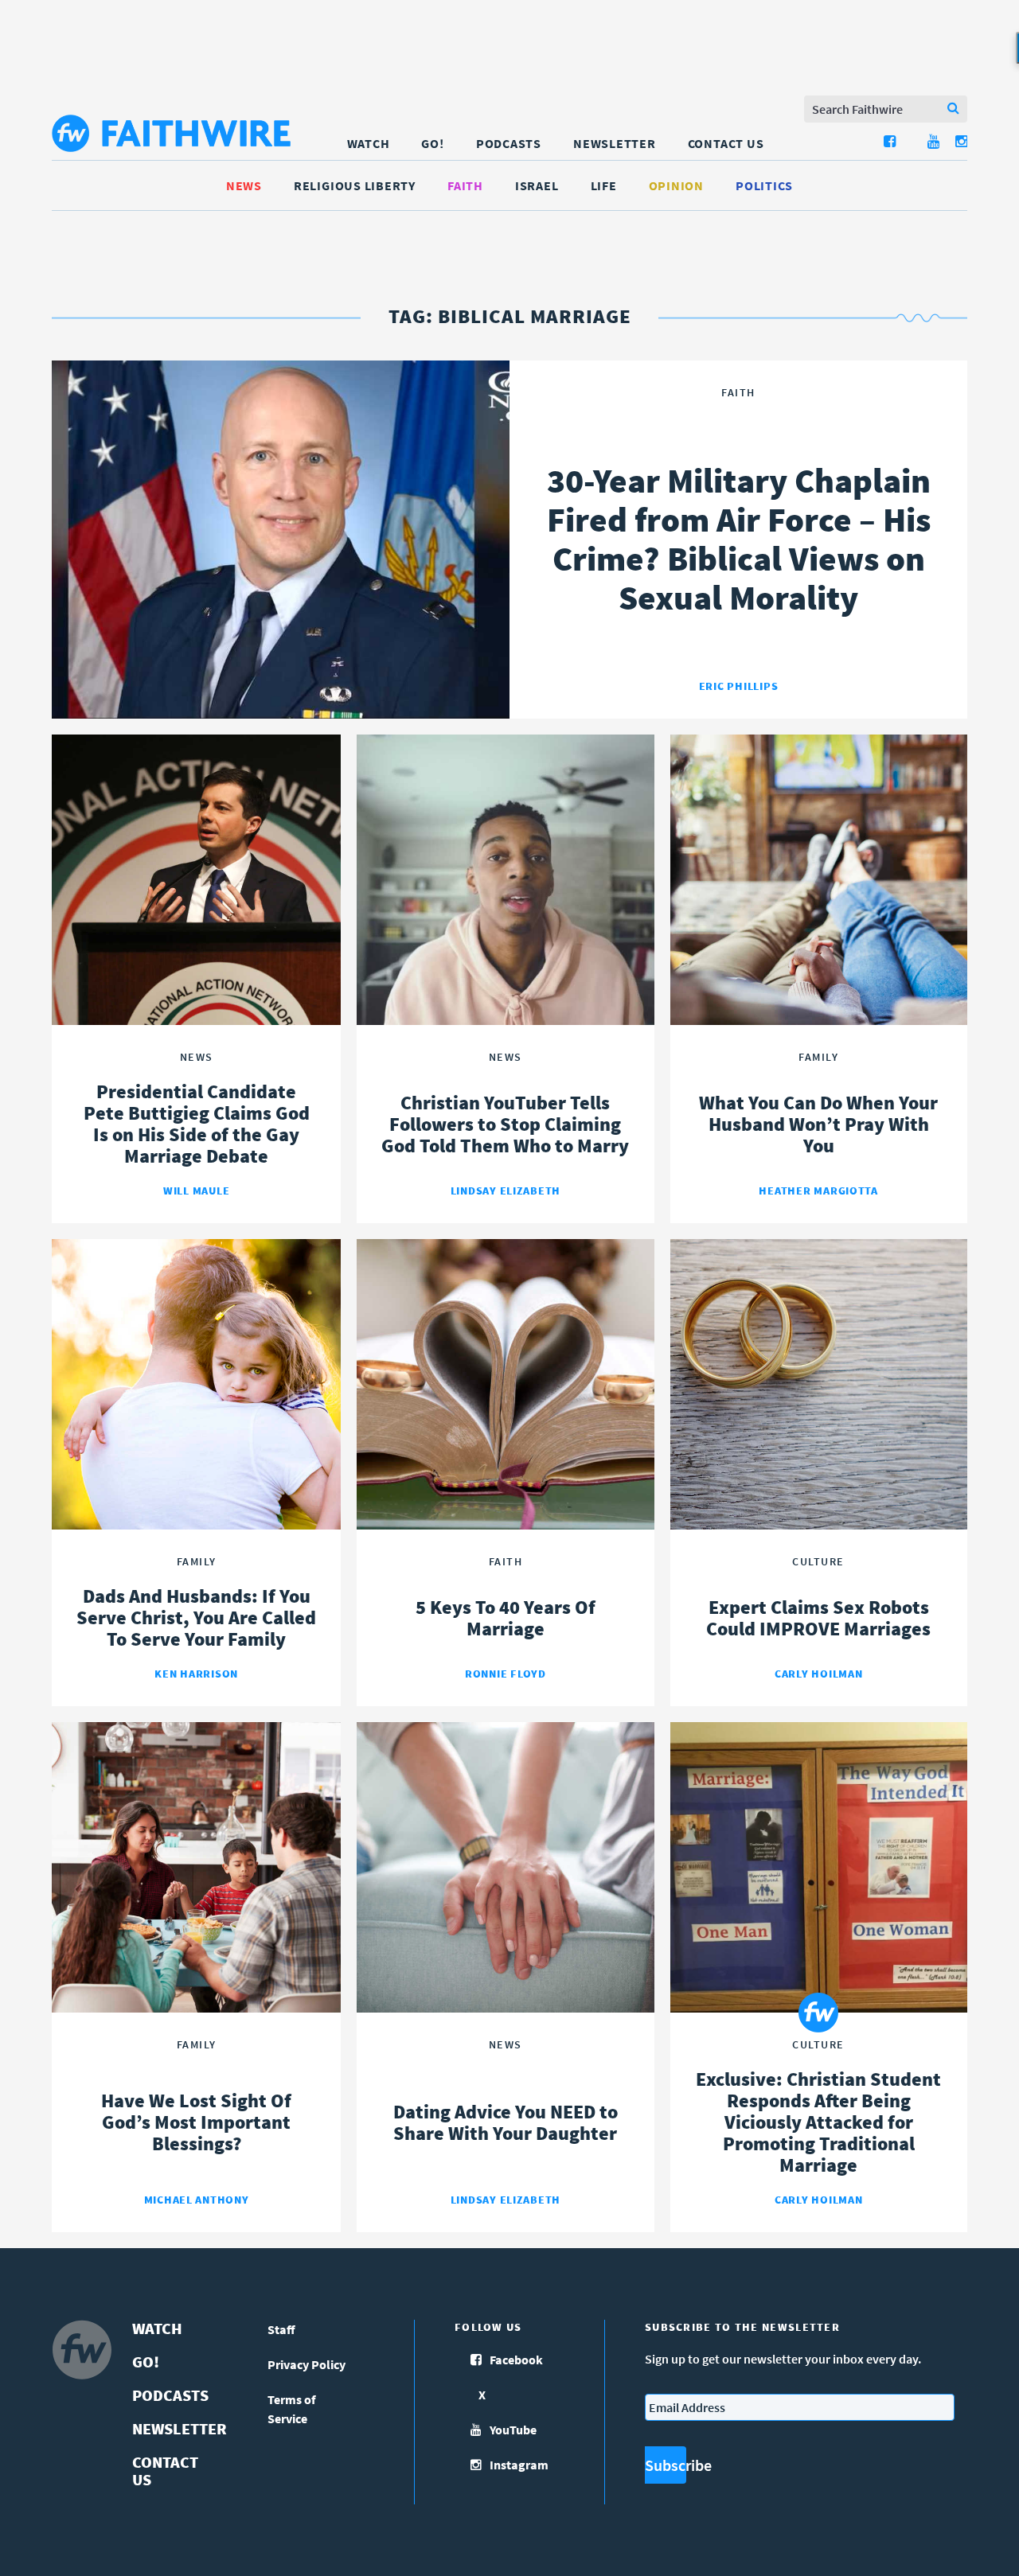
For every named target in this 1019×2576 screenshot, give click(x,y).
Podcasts (509, 143)
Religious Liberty (355, 185)
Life (604, 185)
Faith (465, 185)
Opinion (676, 185)
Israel (537, 185)
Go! (432, 143)
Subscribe (666, 2465)
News (244, 185)
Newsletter (615, 143)
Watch (369, 143)
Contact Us (726, 143)
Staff (281, 2329)
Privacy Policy (306, 2364)
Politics (764, 185)
